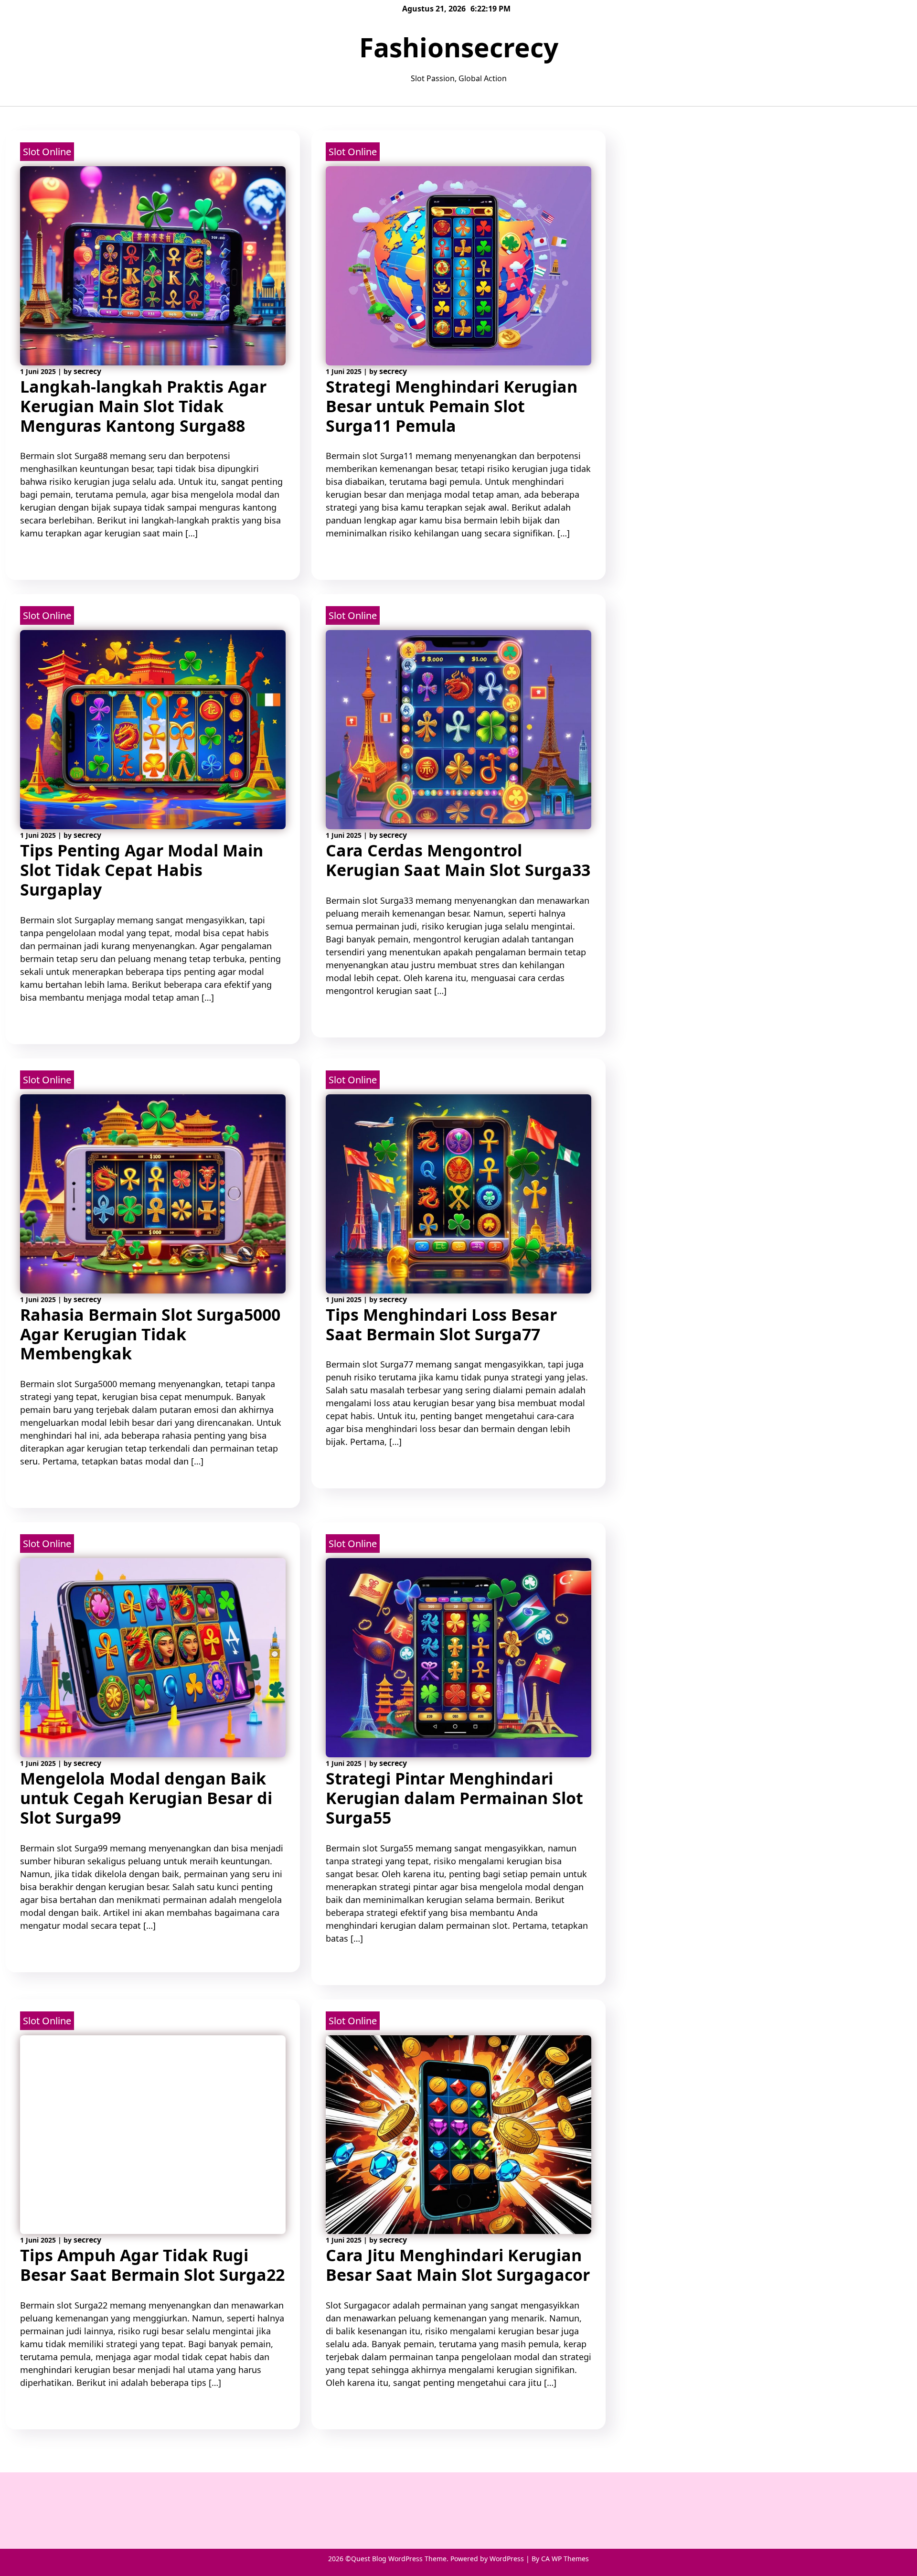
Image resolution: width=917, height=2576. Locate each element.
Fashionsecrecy (459, 47)
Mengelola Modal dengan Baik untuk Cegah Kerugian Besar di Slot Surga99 (146, 1798)
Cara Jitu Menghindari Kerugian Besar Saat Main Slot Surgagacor (458, 2265)
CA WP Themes (565, 2559)
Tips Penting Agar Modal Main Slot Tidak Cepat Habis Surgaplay (142, 870)
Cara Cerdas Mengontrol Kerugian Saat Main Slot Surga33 (458, 860)
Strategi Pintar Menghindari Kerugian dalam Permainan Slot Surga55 (454, 1798)
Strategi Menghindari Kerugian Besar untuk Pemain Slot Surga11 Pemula (452, 406)
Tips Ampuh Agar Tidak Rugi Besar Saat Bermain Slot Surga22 (152, 2265)
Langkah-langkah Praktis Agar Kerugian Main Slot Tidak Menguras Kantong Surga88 (143, 406)
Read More (40, 560)
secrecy (87, 371)
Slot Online (47, 152)
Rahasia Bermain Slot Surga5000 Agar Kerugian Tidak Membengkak (150, 1334)
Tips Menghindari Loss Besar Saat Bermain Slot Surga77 (441, 1324)
